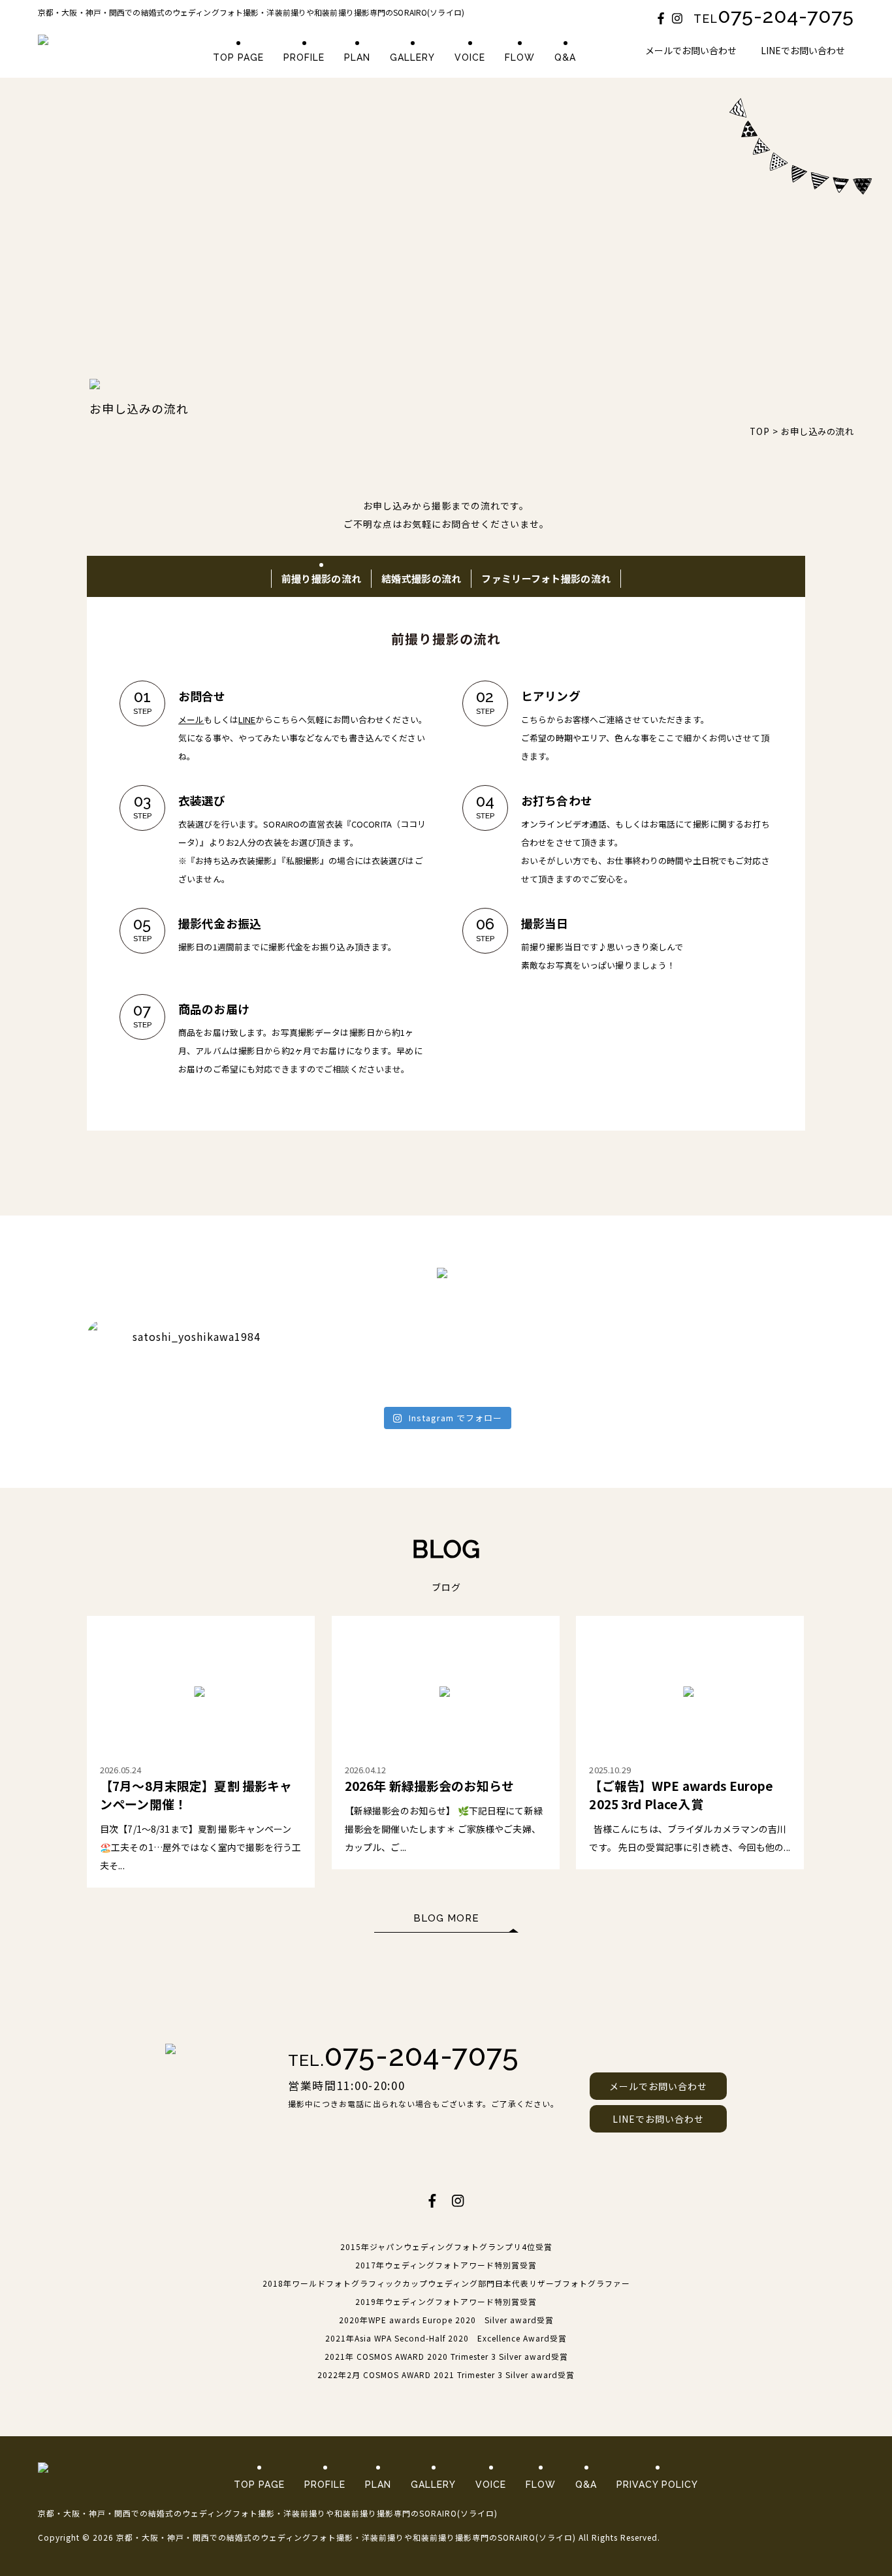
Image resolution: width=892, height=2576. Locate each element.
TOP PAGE (238, 57)
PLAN (357, 57)
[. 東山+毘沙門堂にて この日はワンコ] (356, 1374)
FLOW (520, 57)
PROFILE (304, 57)
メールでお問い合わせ (691, 50)
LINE (247, 719)
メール (191, 719)
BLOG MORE (446, 1918)
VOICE (470, 57)
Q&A (565, 57)
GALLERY (412, 57)
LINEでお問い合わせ (803, 50)
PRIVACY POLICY (657, 2485)
